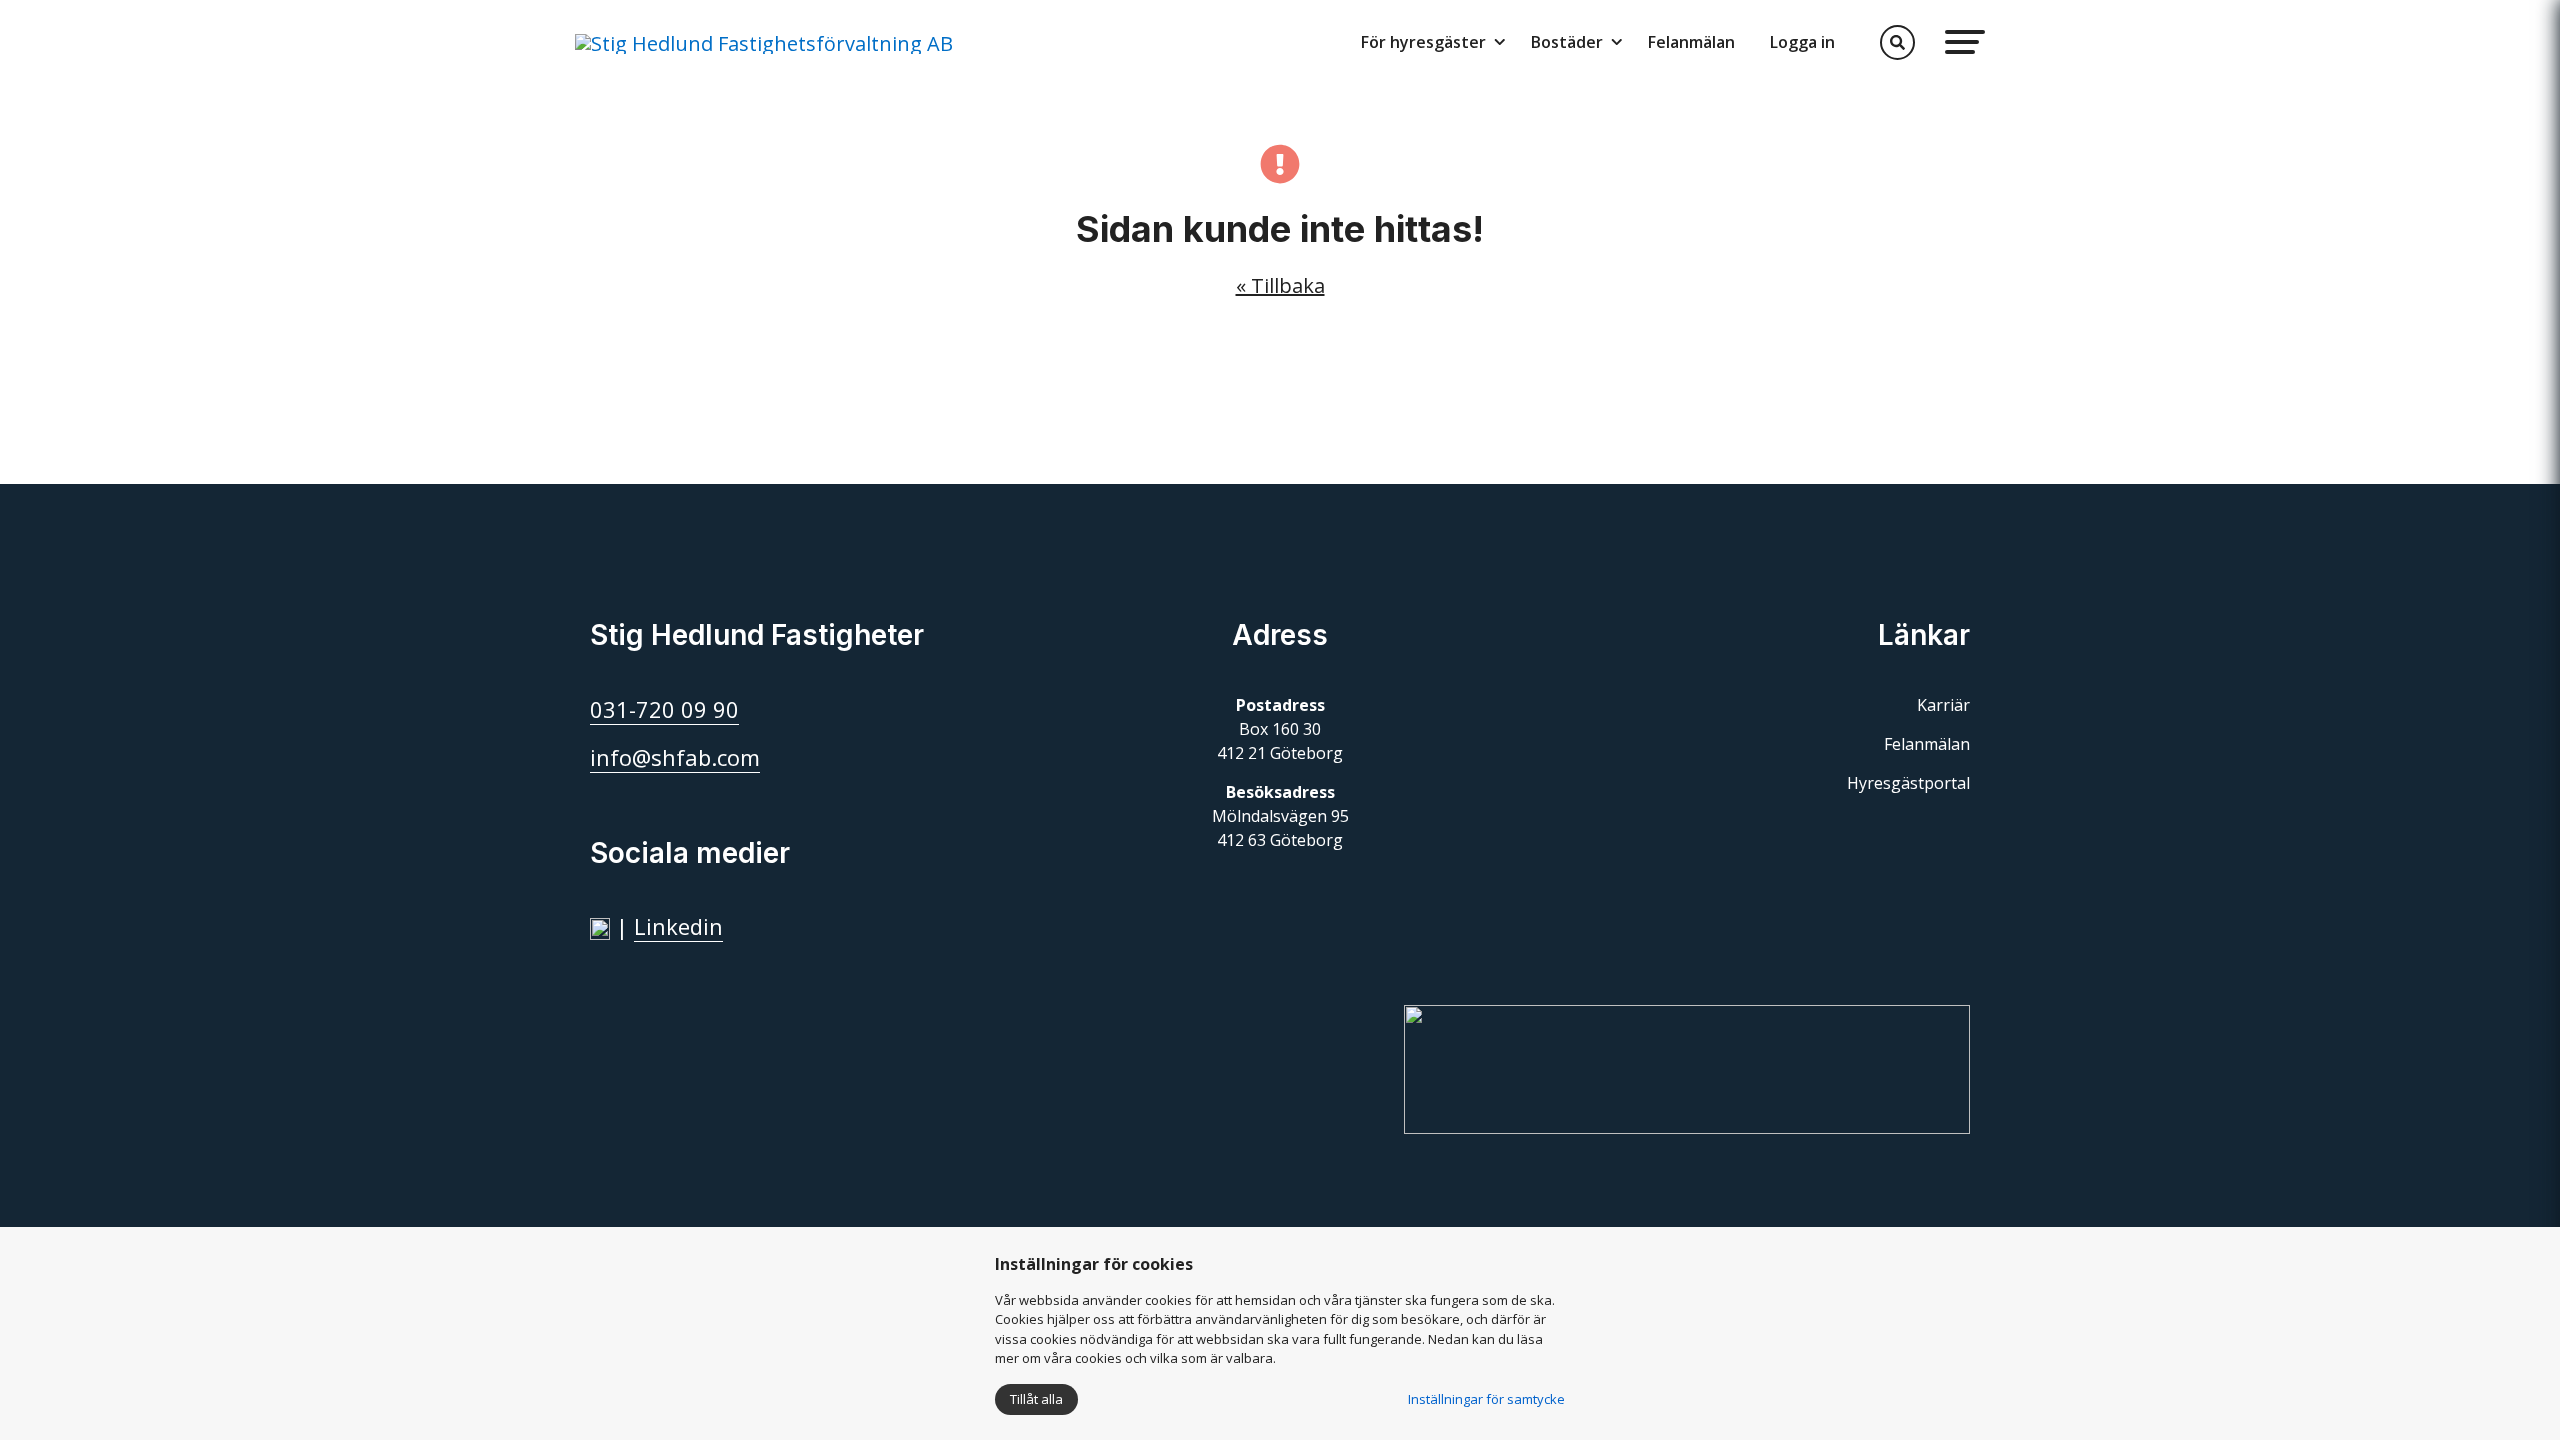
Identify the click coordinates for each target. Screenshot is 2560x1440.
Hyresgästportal (1908, 783)
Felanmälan (1691, 42)
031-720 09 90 (664, 709)
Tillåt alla (1036, 1399)
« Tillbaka (1280, 285)
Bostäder (1567, 42)
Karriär (1943, 705)
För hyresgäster (1423, 42)
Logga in (1802, 42)
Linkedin (678, 926)
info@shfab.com (675, 757)
